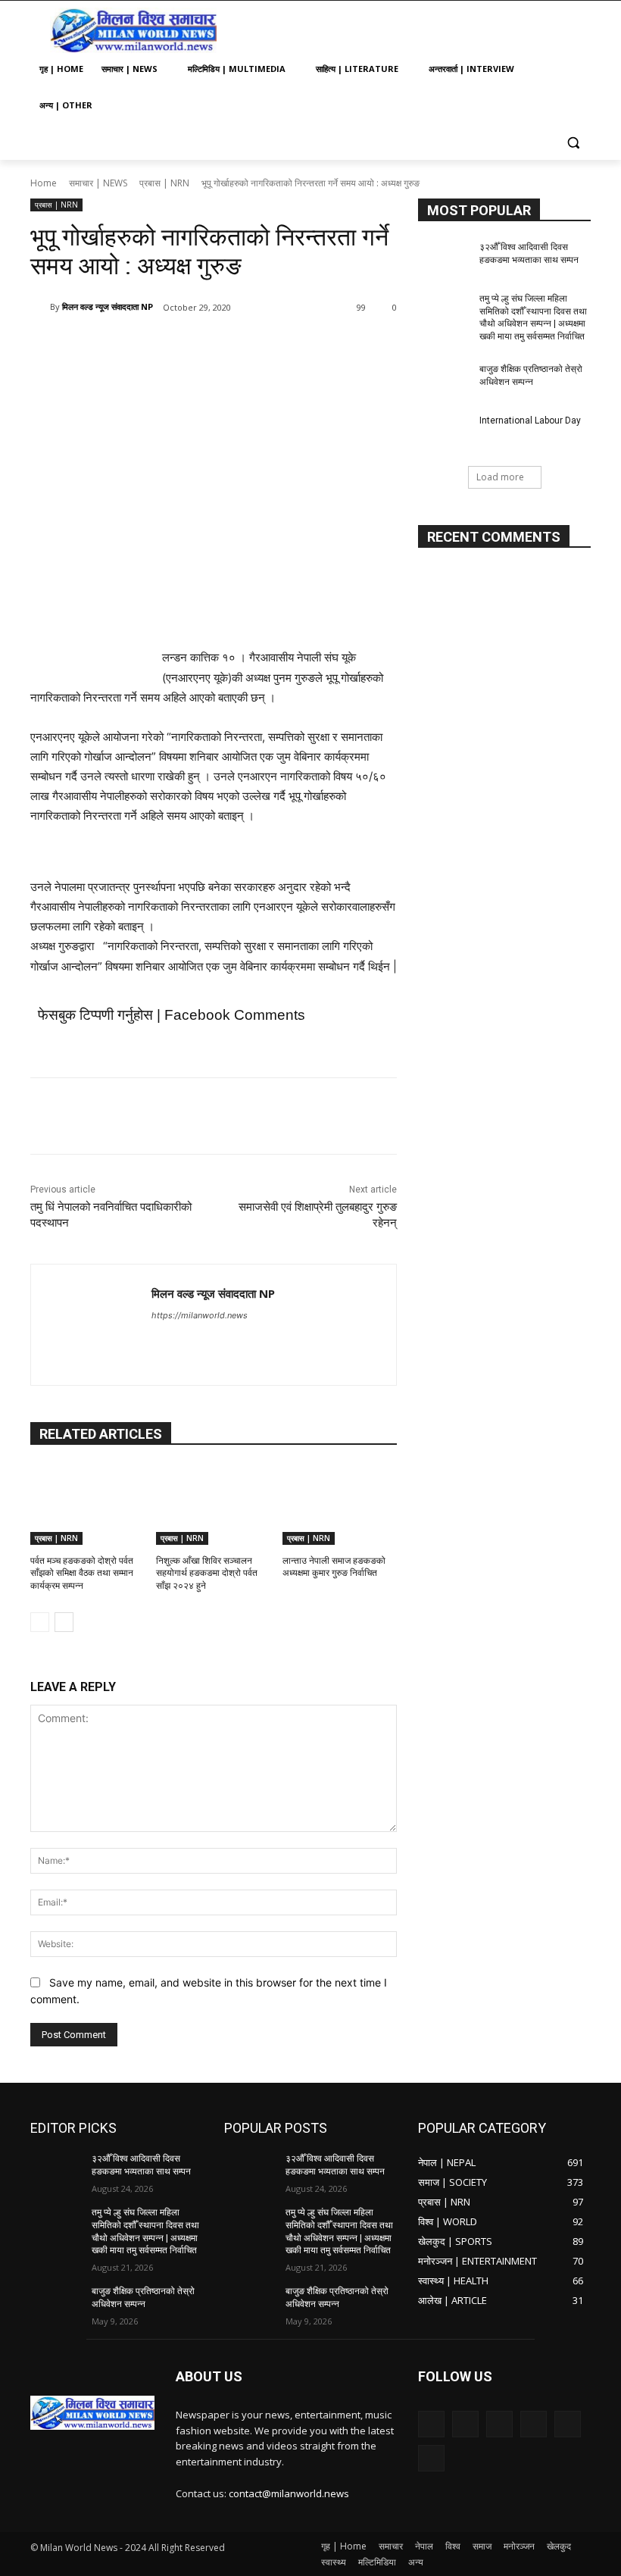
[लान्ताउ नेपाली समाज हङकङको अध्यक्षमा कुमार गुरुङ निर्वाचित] (340, 1505)
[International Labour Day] (444, 433)
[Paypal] (534, 2424)
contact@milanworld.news (289, 2493)
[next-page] (64, 1622)
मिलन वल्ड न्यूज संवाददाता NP (108, 306)
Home (44, 183)
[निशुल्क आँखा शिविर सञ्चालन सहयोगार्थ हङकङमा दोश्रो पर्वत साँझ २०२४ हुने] (213, 1505)
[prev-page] (40, 1622)
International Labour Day (530, 420)
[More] (279, 346)
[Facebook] (139, 346)
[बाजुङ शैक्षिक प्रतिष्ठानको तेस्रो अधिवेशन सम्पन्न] (444, 381)
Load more (500, 477)
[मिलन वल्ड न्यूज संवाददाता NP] (40, 307)
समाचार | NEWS (98, 183)
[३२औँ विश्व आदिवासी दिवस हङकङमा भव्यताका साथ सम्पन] (444, 259)
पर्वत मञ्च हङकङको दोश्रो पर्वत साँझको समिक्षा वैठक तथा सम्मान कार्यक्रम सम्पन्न (82, 1574)
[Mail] (499, 2424)
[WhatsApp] (244, 346)
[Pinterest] (209, 346)
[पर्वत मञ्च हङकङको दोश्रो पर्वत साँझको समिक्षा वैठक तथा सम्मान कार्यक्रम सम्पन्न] (87, 1505)
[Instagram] (465, 2424)
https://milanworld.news (200, 1315)
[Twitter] (174, 346)
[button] (573, 142)
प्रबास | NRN (164, 183)
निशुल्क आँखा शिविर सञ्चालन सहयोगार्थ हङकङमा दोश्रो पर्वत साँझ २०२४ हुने (207, 1574)
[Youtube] (184, 1341)
